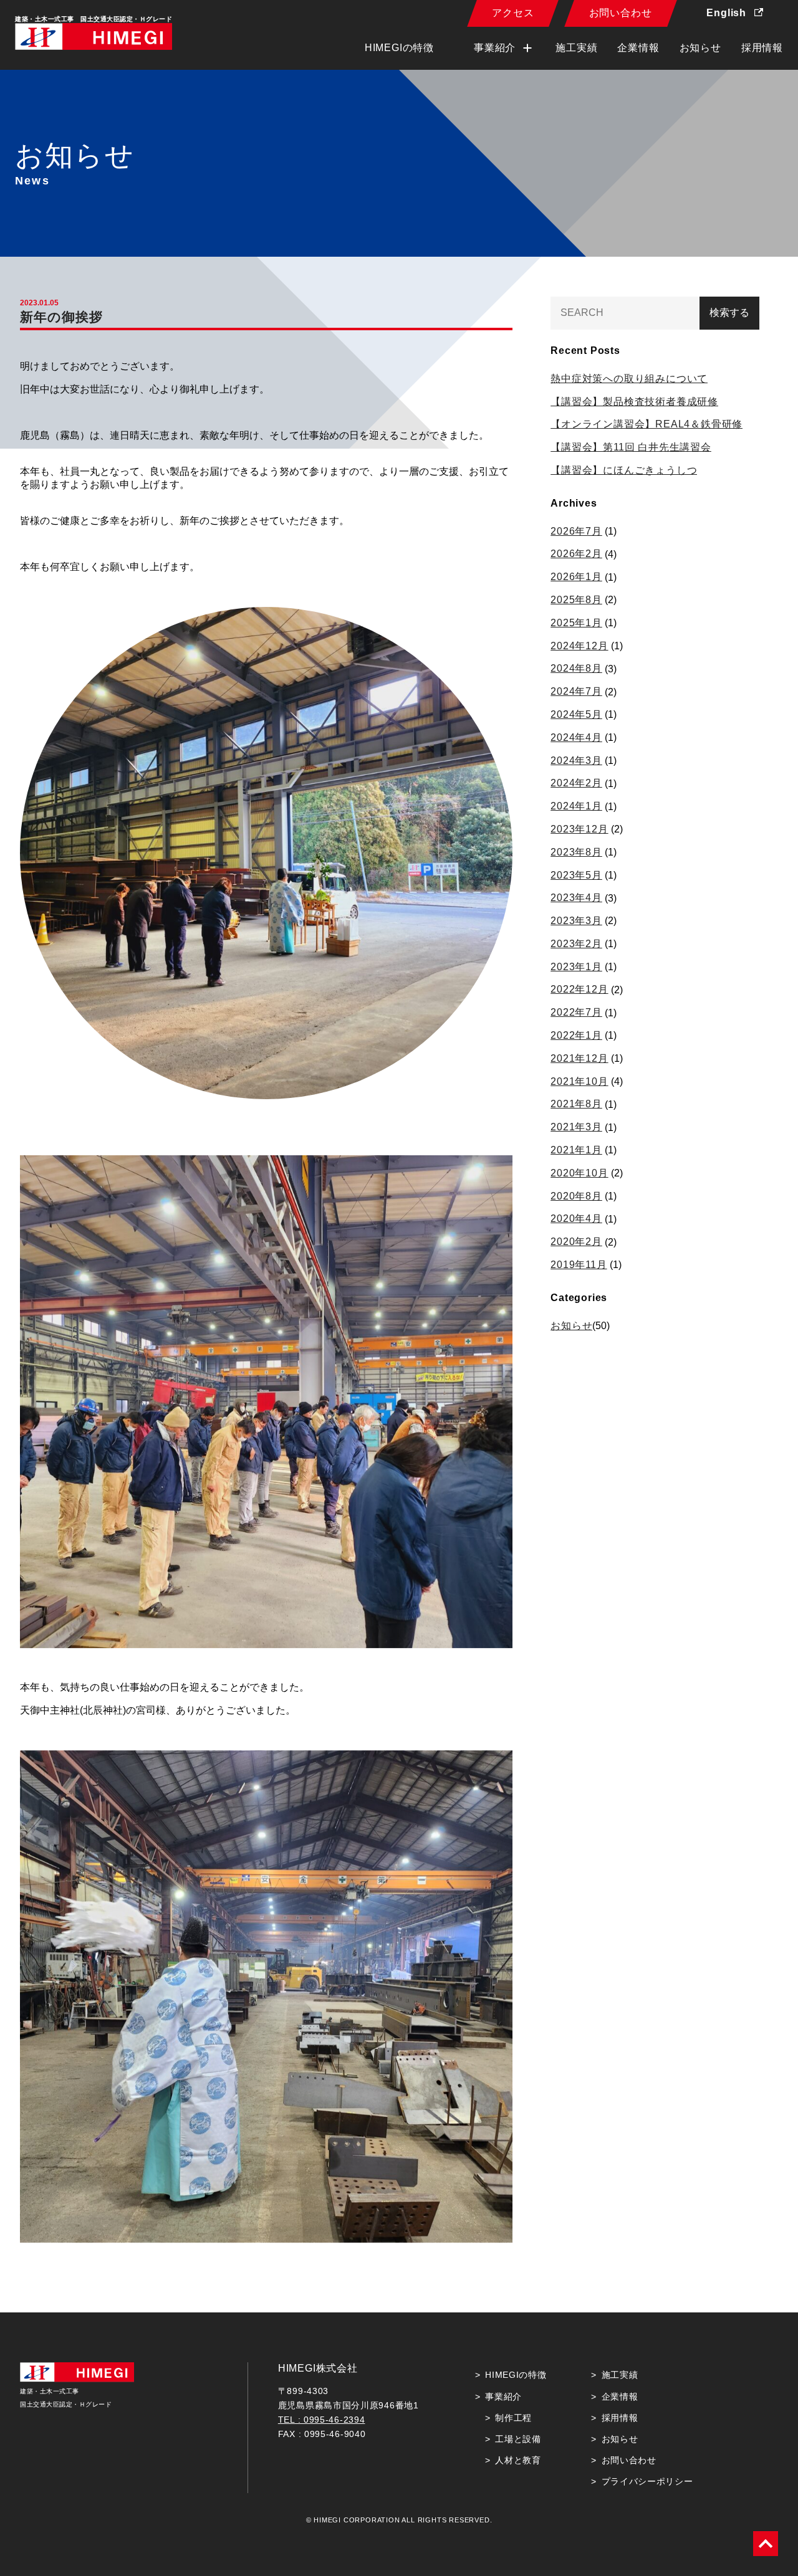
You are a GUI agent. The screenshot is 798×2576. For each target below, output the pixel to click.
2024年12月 (579, 646)
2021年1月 (576, 1150)
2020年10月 (579, 1173)
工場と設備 (518, 2439)
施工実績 (576, 48)
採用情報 (762, 48)
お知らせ (700, 48)
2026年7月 (576, 531)
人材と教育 (518, 2460)
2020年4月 (576, 1219)
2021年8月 (576, 1104)
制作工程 (513, 2418)
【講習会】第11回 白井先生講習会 (631, 447)
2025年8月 (576, 600)
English (728, 13)
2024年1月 (576, 806)
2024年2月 (576, 783)
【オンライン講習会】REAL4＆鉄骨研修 (647, 424)
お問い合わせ (621, 13)
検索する (729, 312)
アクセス (513, 13)
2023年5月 (576, 875)
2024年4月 (576, 737)
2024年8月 (576, 668)
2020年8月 (576, 1196)
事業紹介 (503, 2397)
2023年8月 (576, 852)
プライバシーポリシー (647, 2481)
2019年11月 (579, 1265)
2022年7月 (576, 1012)
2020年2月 (576, 1242)
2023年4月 (576, 898)
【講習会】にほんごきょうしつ (624, 470)
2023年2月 (576, 944)
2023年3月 (576, 921)
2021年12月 (579, 1058)
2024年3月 (576, 761)
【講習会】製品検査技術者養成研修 (634, 402)
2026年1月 (576, 577)
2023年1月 (576, 967)
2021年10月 (579, 1081)
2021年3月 (576, 1127)
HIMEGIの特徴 (399, 48)
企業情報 (638, 48)
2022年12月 (579, 989)
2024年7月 (576, 691)
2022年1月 (576, 1035)
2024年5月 (576, 714)
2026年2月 (576, 554)
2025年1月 (576, 623)
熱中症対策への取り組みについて (629, 379)
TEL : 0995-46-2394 (322, 2420)
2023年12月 (579, 829)
